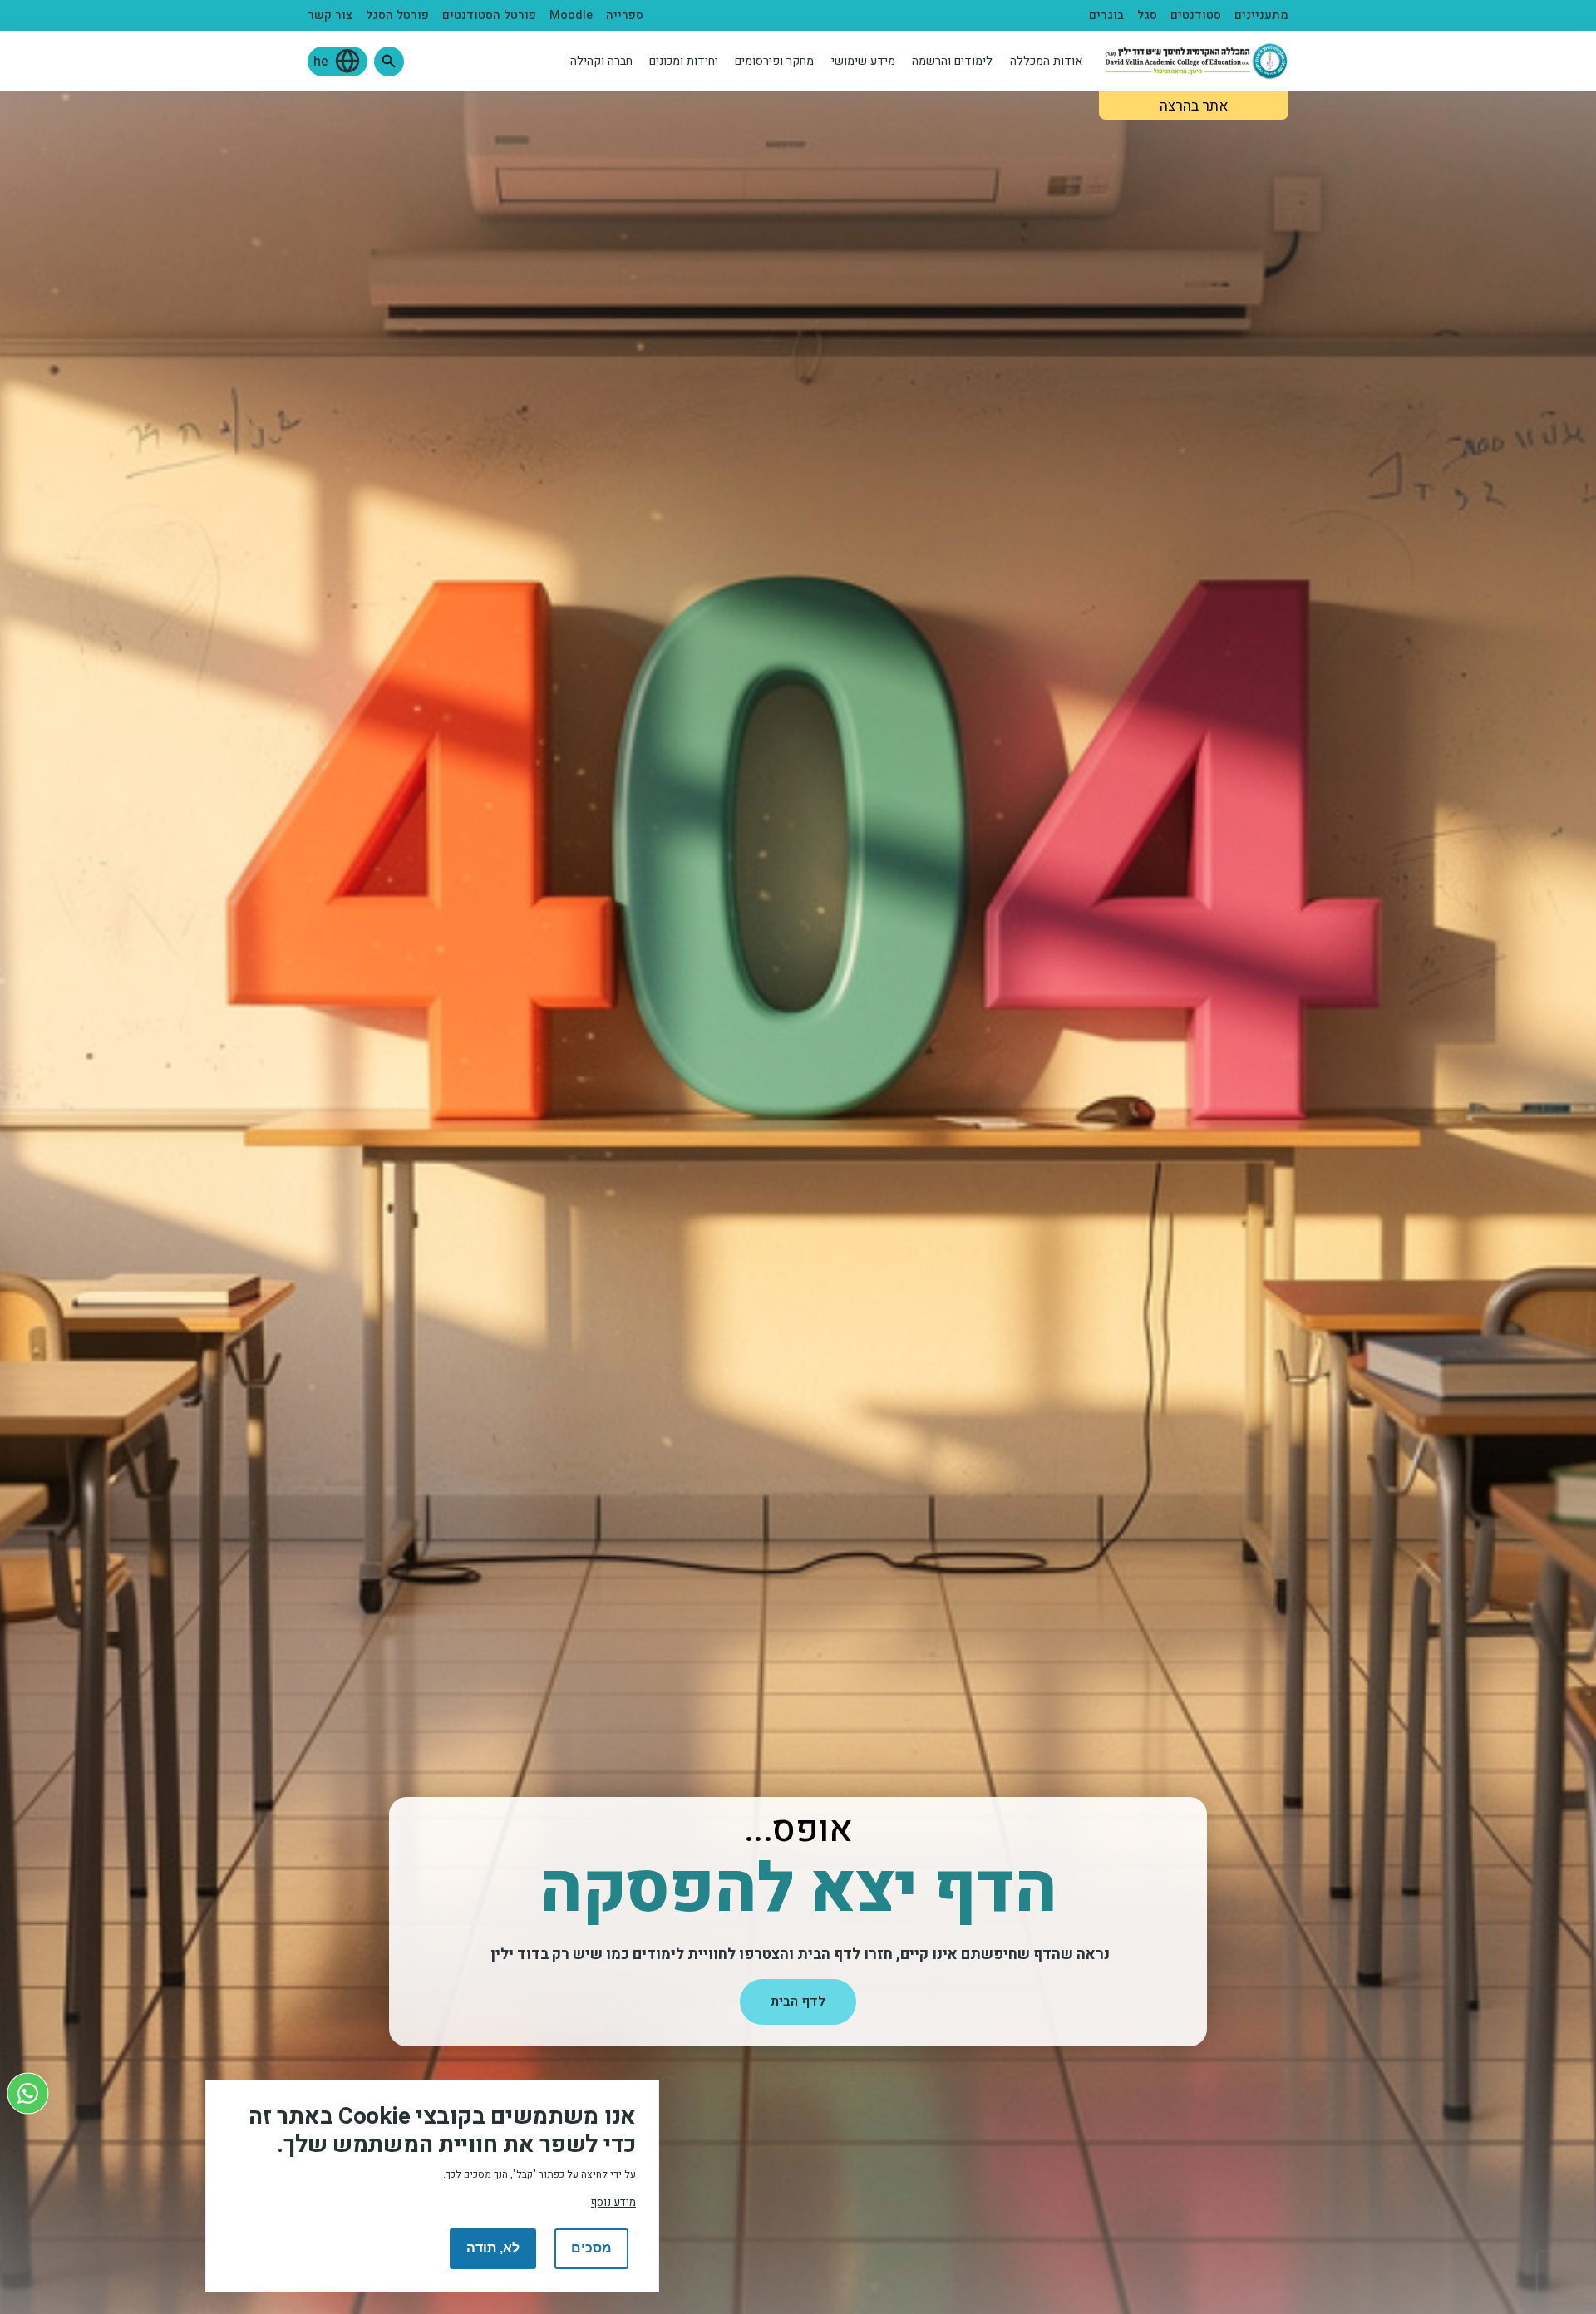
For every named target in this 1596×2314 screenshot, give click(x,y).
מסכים (591, 2248)
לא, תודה (493, 2248)
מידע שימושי (863, 61)
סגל (1147, 15)
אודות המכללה (1047, 61)
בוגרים (1106, 15)
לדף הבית (798, 2001)
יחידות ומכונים (684, 61)
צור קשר (330, 15)
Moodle (571, 15)
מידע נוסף (613, 2202)
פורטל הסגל (397, 15)
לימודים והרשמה (952, 61)
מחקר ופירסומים (774, 61)
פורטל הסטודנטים (489, 15)
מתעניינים (1261, 15)
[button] (389, 62)
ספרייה (625, 15)
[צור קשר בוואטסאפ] (28, 2093)
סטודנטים (1196, 15)
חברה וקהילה (601, 61)
